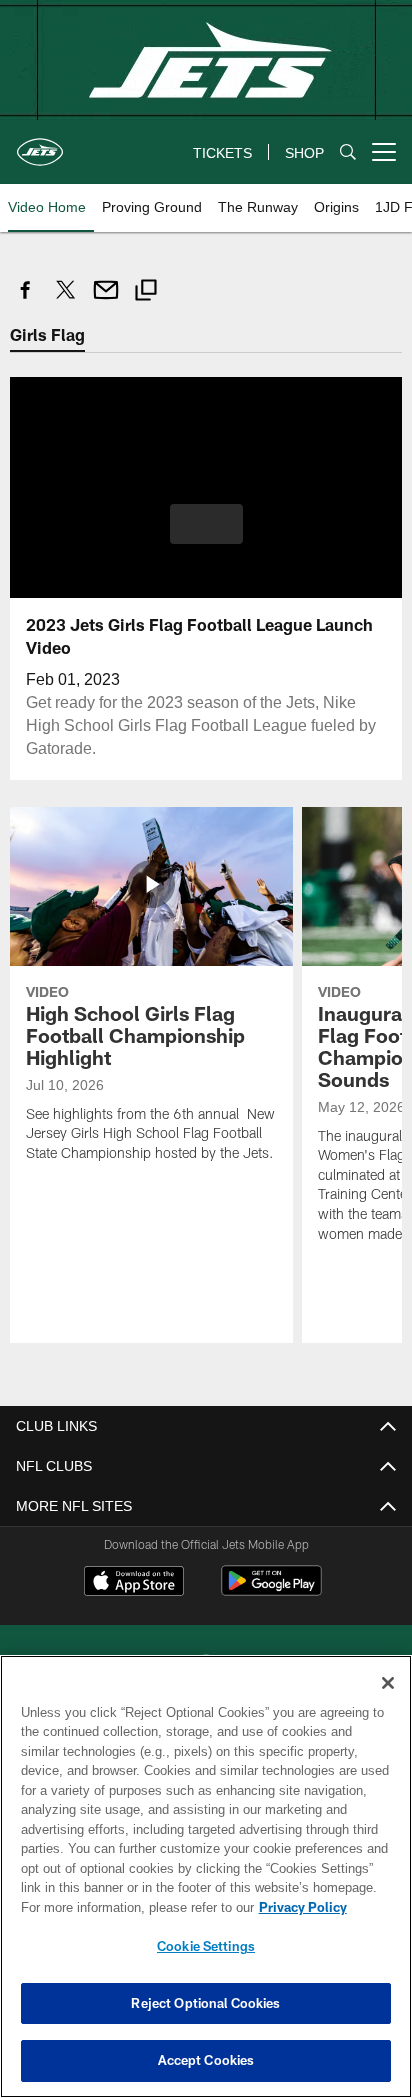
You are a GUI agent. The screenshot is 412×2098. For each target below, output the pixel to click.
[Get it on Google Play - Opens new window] (271, 1589)
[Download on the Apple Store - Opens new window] (134, 1582)
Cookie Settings (206, 1946)
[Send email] (106, 300)
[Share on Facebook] (26, 300)
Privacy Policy (131, 1907)
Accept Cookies (206, 2060)
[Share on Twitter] (66, 300)
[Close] (388, 1683)
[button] (206, 535)
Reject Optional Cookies (205, 2003)
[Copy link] (146, 292)
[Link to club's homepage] (40, 144)
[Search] (348, 152)
